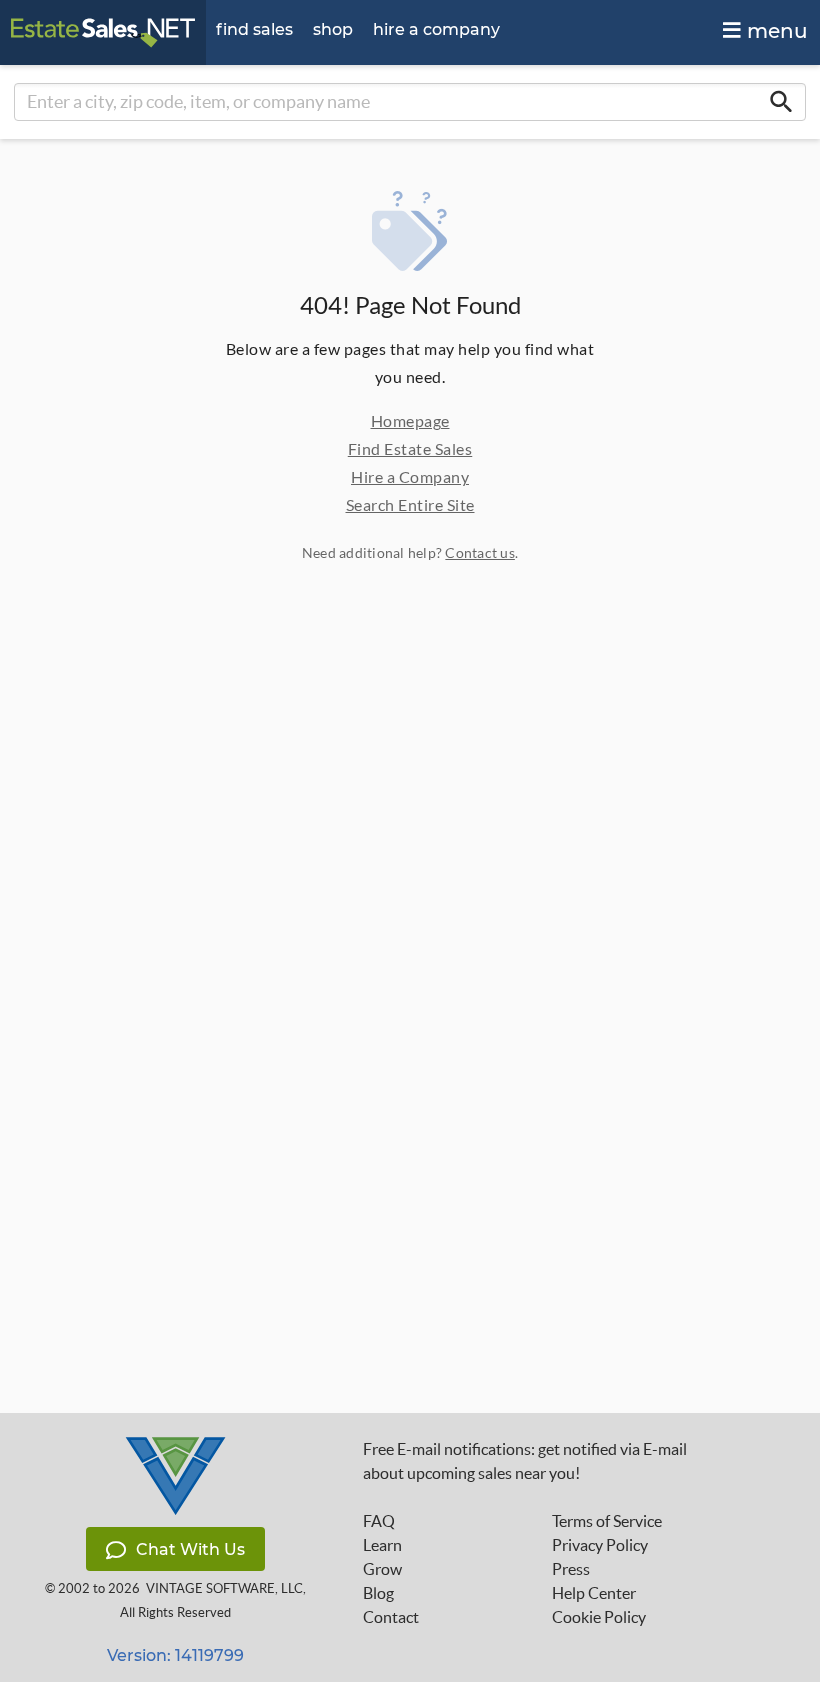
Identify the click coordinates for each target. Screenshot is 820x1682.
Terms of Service (607, 1521)
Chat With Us (190, 1549)
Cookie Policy (599, 1617)
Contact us (480, 552)
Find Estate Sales (410, 448)
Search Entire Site (410, 504)
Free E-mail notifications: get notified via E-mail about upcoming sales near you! (525, 1461)
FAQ (379, 1521)
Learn (382, 1545)
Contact (391, 1617)
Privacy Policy (600, 1545)
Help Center (594, 1593)
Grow (382, 1569)
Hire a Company (410, 476)
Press (571, 1569)
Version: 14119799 (175, 1655)
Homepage (410, 420)
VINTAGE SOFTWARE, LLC (224, 1588)
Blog (378, 1593)
